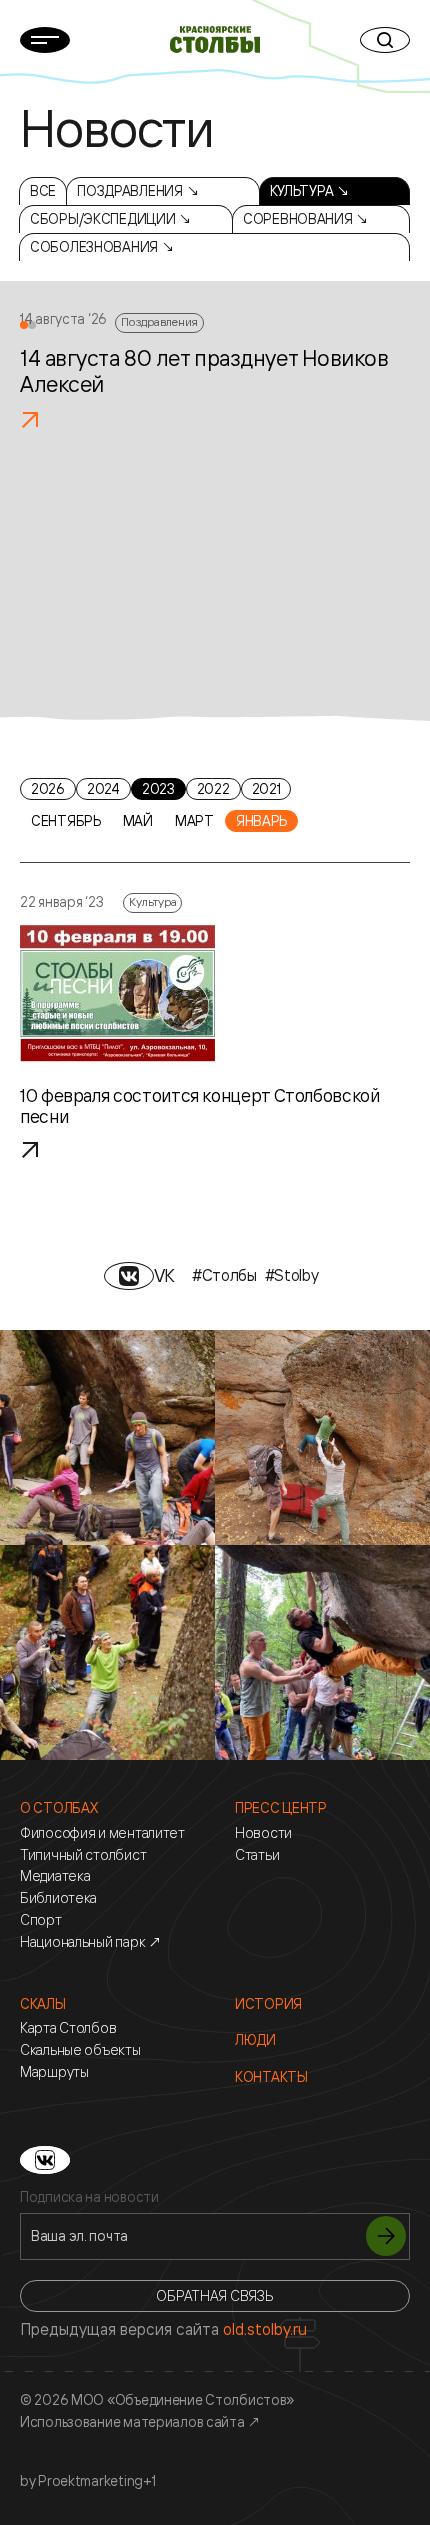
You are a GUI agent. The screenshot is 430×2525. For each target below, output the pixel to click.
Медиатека (55, 1876)
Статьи (257, 1855)
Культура (152, 901)
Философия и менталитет (102, 1833)
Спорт (41, 1920)
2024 (103, 788)
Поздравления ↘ (138, 190)
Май (138, 820)
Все (43, 190)
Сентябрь (66, 820)
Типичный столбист (83, 1855)
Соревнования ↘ (306, 218)
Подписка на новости (89, 2197)
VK (164, 1275)
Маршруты (54, 2072)
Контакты (271, 2077)
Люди (255, 2040)
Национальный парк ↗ (91, 1942)
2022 (213, 788)
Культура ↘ (310, 190)
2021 (266, 788)
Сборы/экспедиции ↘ (111, 218)
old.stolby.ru (265, 2329)
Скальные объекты (80, 2050)
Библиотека (58, 1898)
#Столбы (224, 1275)
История (268, 2004)
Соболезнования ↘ (102, 246)
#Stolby (292, 1275)
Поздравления (159, 321)
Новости (263, 1833)
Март (194, 820)
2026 (48, 788)
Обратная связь (214, 2295)
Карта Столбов (68, 2028)
